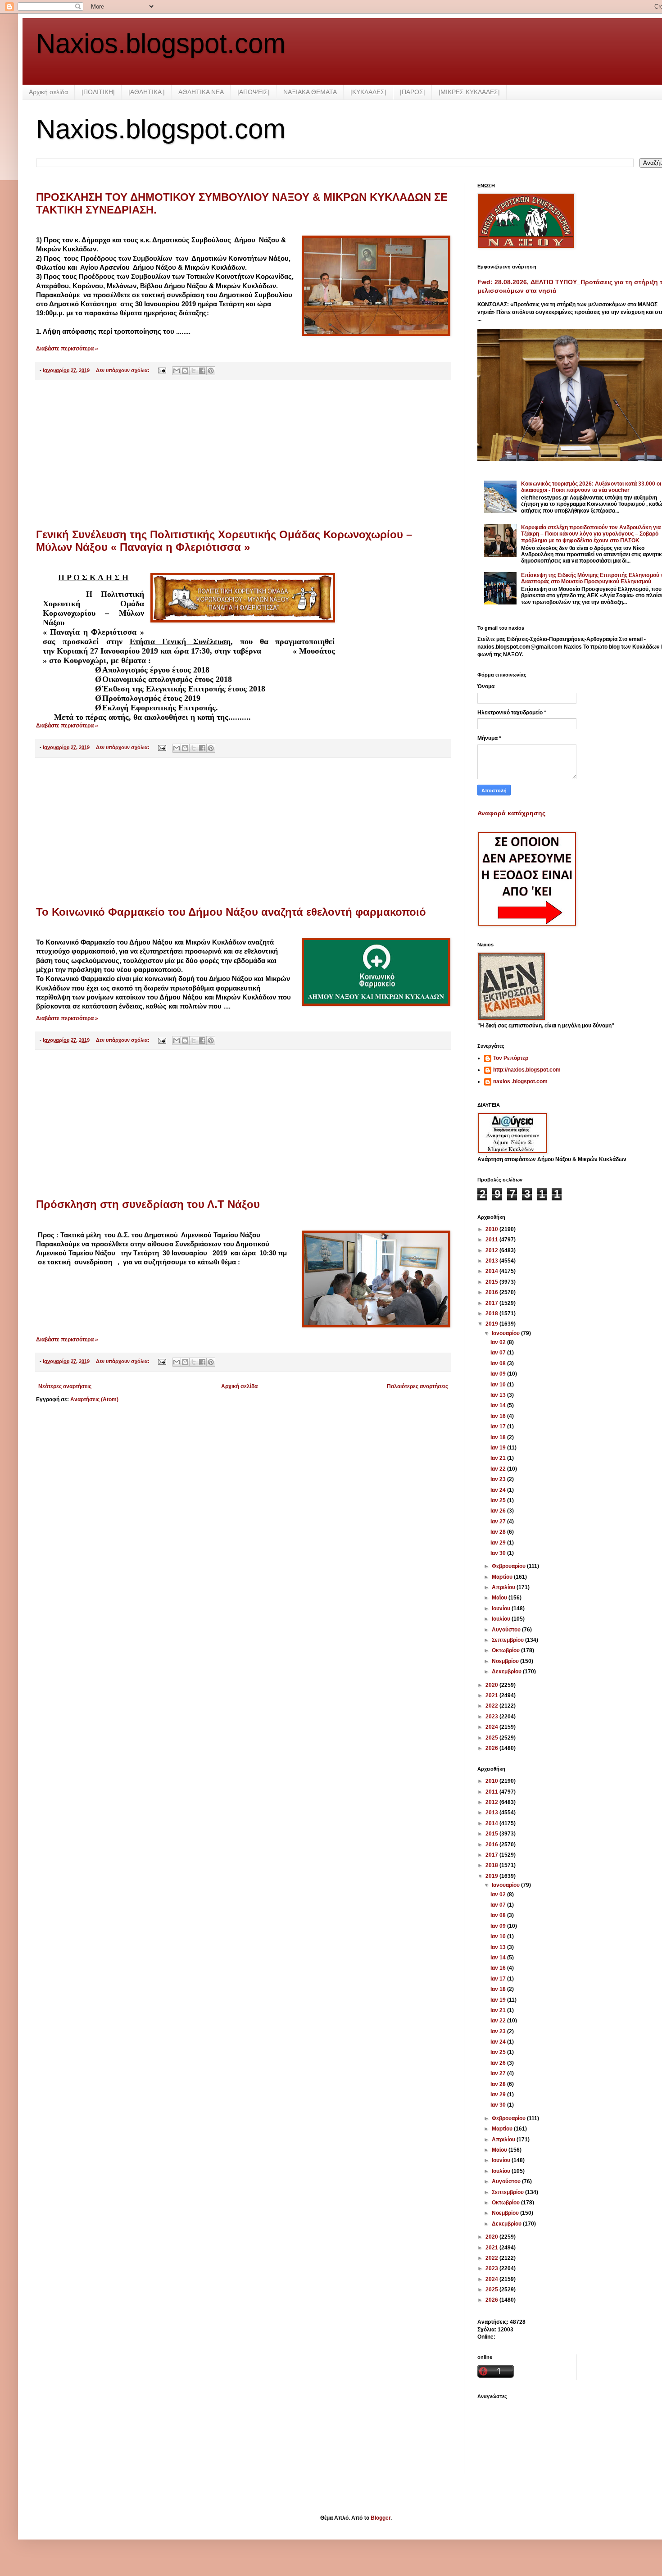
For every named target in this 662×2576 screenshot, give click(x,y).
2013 (492, 1261)
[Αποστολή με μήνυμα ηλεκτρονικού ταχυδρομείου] (177, 371)
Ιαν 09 (499, 1374)
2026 (492, 1748)
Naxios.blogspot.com (161, 43)
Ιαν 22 (499, 1469)
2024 (492, 1727)
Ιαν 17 (499, 1427)
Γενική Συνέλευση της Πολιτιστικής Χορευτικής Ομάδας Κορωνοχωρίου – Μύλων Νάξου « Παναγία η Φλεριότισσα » (224, 541)
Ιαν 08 (499, 1363)
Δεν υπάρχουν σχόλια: (123, 370)
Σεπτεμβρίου (508, 1640)
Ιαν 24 (499, 1490)
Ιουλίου (502, 1619)
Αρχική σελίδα (48, 92)
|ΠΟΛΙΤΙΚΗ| (98, 92)
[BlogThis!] (185, 371)
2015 (492, 1282)
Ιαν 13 (499, 1395)
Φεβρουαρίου (509, 1566)
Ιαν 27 (499, 1522)
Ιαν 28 (499, 1532)
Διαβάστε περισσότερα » (67, 349)
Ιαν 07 (499, 1353)
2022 (492, 1706)
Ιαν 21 (499, 1458)
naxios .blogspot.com (520, 1081)
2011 (492, 1240)
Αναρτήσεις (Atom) (94, 1399)
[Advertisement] (243, 454)
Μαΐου (500, 1598)
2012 (492, 1250)
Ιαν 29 (499, 1543)
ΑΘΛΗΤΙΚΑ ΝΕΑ (201, 92)
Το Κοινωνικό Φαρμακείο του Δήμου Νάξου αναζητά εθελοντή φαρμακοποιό (231, 912)
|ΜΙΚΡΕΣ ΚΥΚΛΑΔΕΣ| (469, 92)
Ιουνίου (502, 1608)
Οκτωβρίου (506, 1650)
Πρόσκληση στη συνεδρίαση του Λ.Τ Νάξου (148, 1204)
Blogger (381, 2518)
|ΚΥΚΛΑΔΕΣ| (368, 92)
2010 (492, 1229)
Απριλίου (504, 1587)
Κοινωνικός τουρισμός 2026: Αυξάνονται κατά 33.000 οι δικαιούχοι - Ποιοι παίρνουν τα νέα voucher (591, 487)
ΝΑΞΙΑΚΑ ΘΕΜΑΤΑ (310, 92)
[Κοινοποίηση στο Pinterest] (211, 371)
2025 (492, 1738)
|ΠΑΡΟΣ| (413, 92)
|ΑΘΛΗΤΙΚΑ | (147, 92)
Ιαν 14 (499, 1405)
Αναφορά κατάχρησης (511, 813)
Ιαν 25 (499, 1500)
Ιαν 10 (499, 1385)
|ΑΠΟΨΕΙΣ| (254, 92)
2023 (492, 1717)
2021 (492, 1695)
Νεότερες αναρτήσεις (65, 1386)
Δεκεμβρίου (507, 1672)
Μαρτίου (503, 1577)
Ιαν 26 (499, 1511)
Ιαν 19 (499, 1448)
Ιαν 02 (499, 1342)
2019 (492, 1324)
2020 (492, 1685)
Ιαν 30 (499, 1553)
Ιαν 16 (499, 1416)
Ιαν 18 (499, 1437)
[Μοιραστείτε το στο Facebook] (202, 371)
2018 (492, 1313)
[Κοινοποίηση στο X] (194, 371)
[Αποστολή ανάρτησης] (162, 370)
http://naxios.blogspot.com (527, 1070)
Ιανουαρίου (506, 1333)
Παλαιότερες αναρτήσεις (417, 1386)
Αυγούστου (507, 1630)
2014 (492, 1271)
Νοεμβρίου (506, 1661)
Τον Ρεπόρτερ (511, 1058)
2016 (492, 1292)
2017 (492, 1303)
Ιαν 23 (499, 1479)
